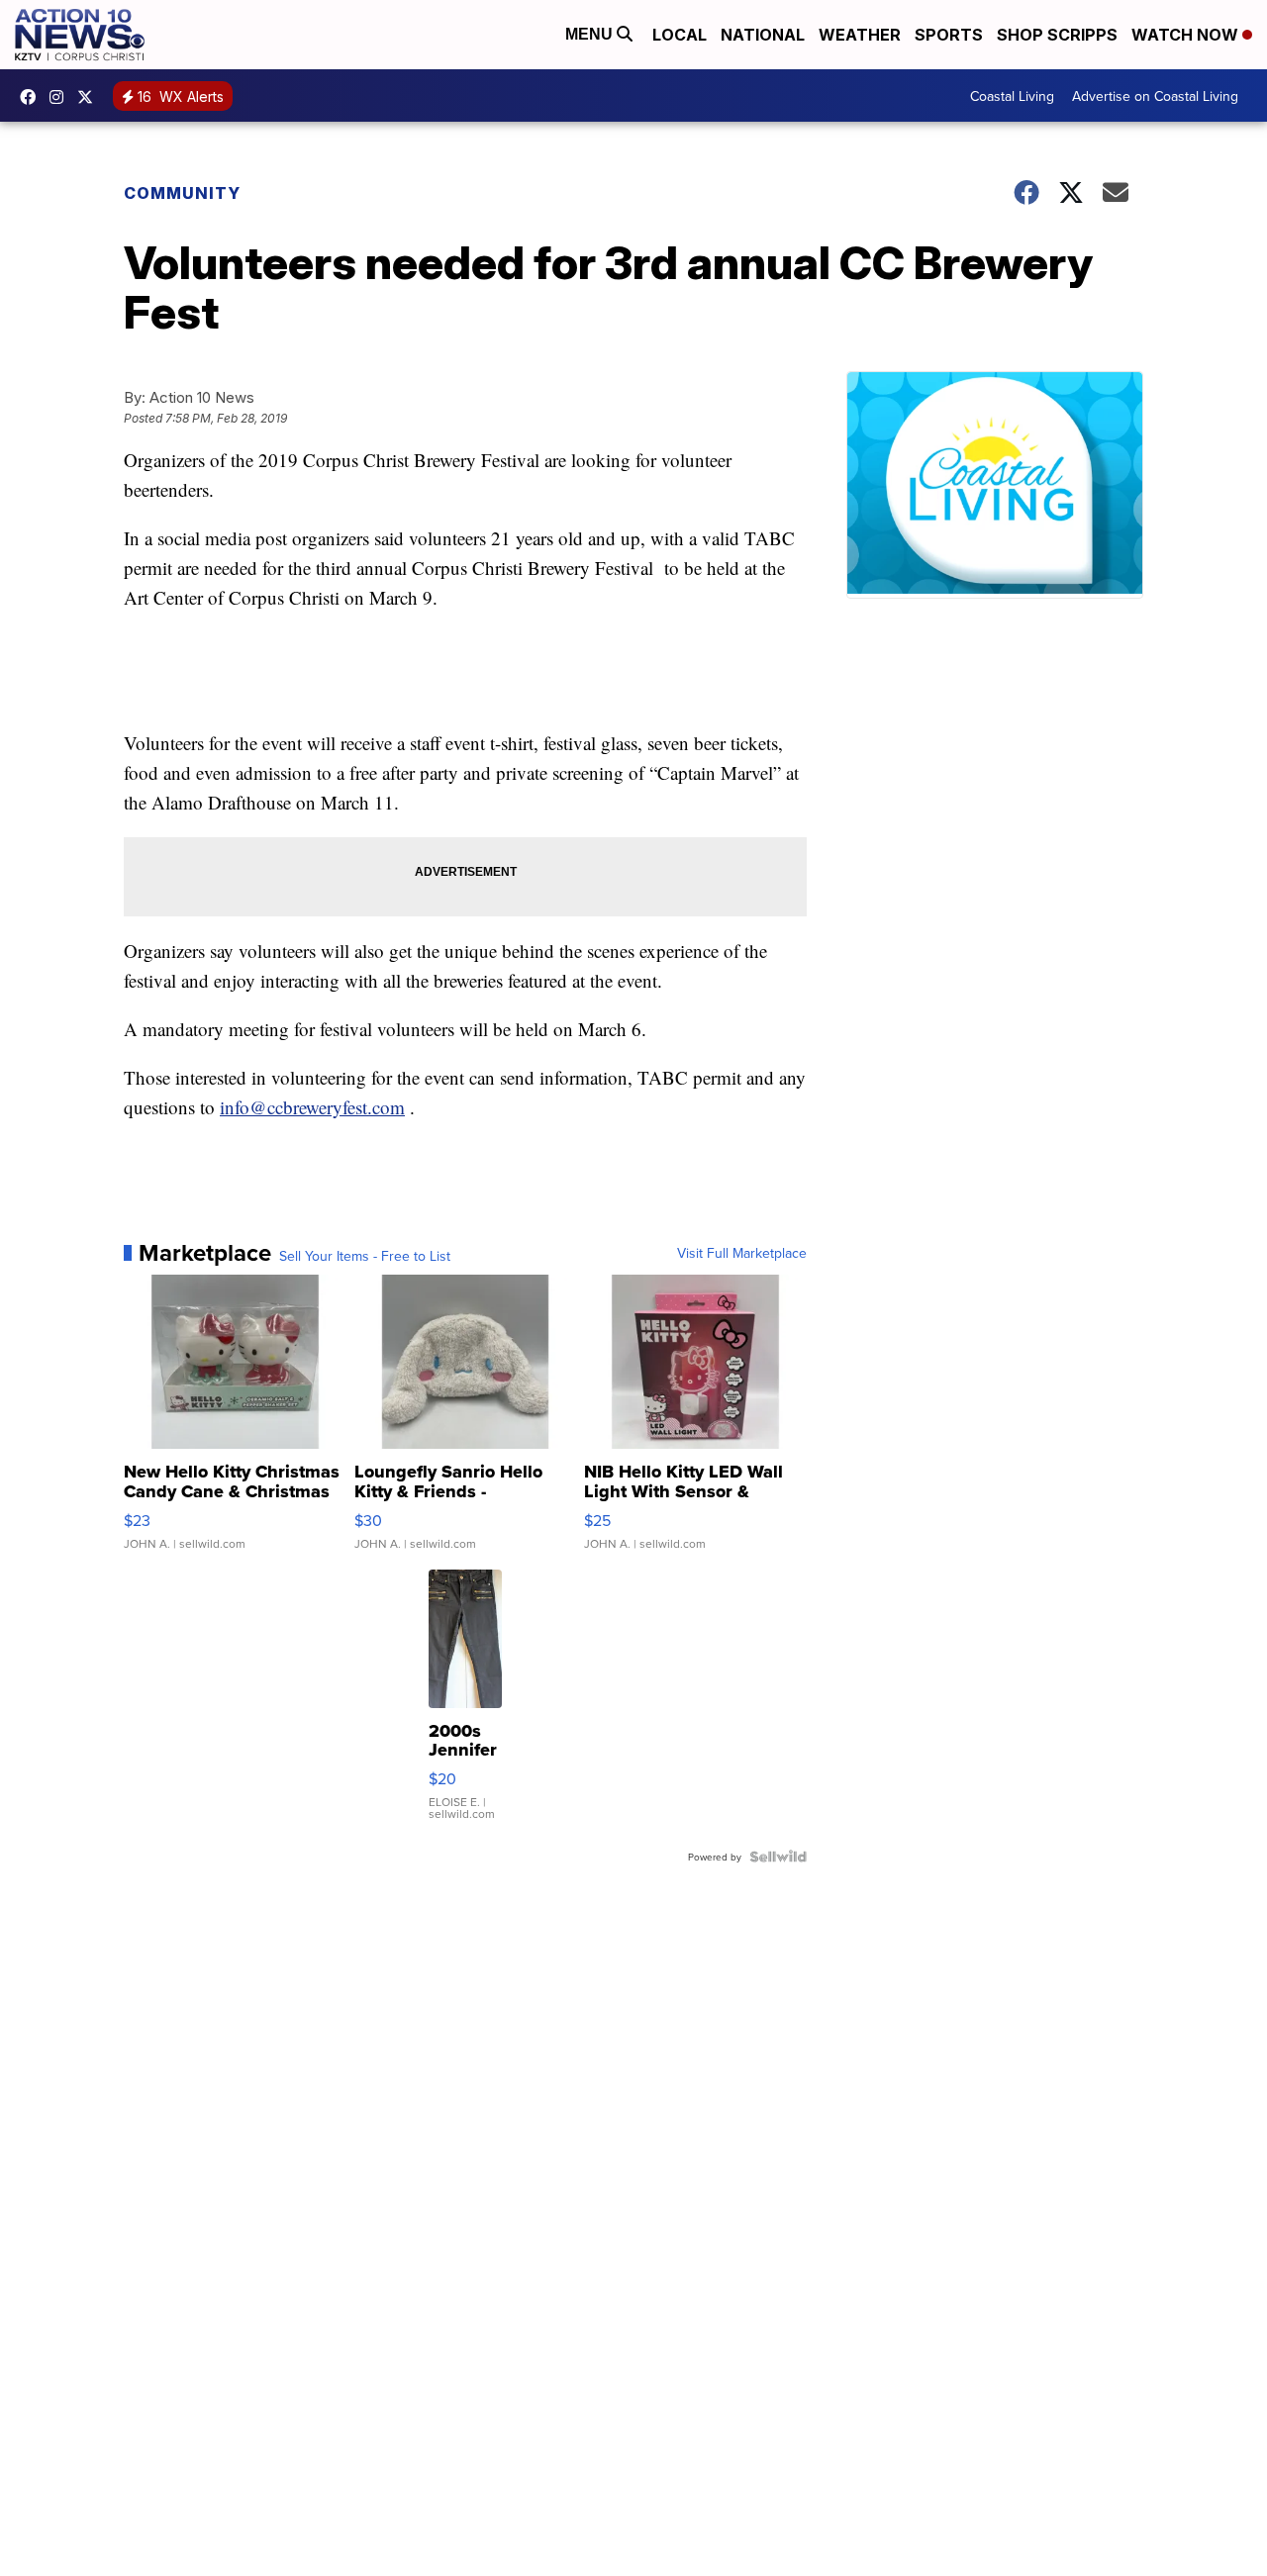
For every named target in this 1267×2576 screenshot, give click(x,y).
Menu (591, 34)
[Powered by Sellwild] (778, 1857)
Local (680, 35)
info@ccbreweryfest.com (312, 1107)
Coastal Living (1012, 96)
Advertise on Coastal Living (1155, 96)
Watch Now (1187, 35)
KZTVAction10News (33, 97)
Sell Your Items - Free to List (365, 1256)
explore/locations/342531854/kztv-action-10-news (61, 97)
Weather (860, 35)
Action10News (90, 97)
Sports (949, 35)
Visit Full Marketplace (742, 1253)
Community (182, 193)
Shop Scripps (1057, 35)
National (763, 35)
